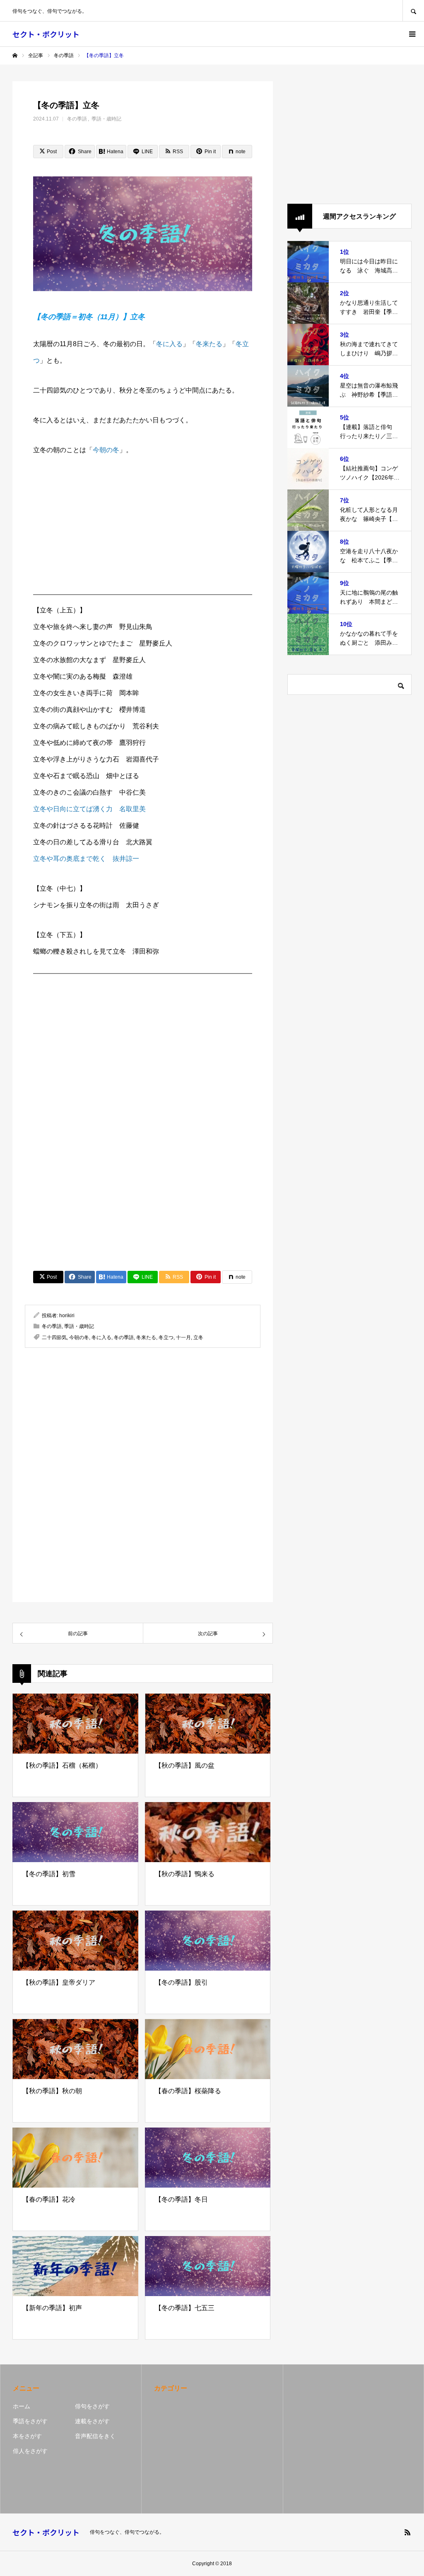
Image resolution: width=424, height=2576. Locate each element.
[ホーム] (15, 55)
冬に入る (169, 344)
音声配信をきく (95, 2436)
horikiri (67, 1316)
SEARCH (413, 11)
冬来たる (209, 344)
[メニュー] (412, 34)
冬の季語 (77, 119)
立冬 (198, 1337)
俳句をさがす (92, 2406)
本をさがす (27, 2436)
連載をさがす (92, 2421)
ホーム (22, 2406)
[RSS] (407, 2532)
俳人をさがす (30, 2451)
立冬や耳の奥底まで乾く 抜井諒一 (86, 859)
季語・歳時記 (106, 119)
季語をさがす (30, 2421)
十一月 (183, 1337)
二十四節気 (54, 1337)
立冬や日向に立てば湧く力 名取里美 (89, 809)
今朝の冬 (106, 450)
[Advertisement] (143, 530)
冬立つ (166, 1337)
